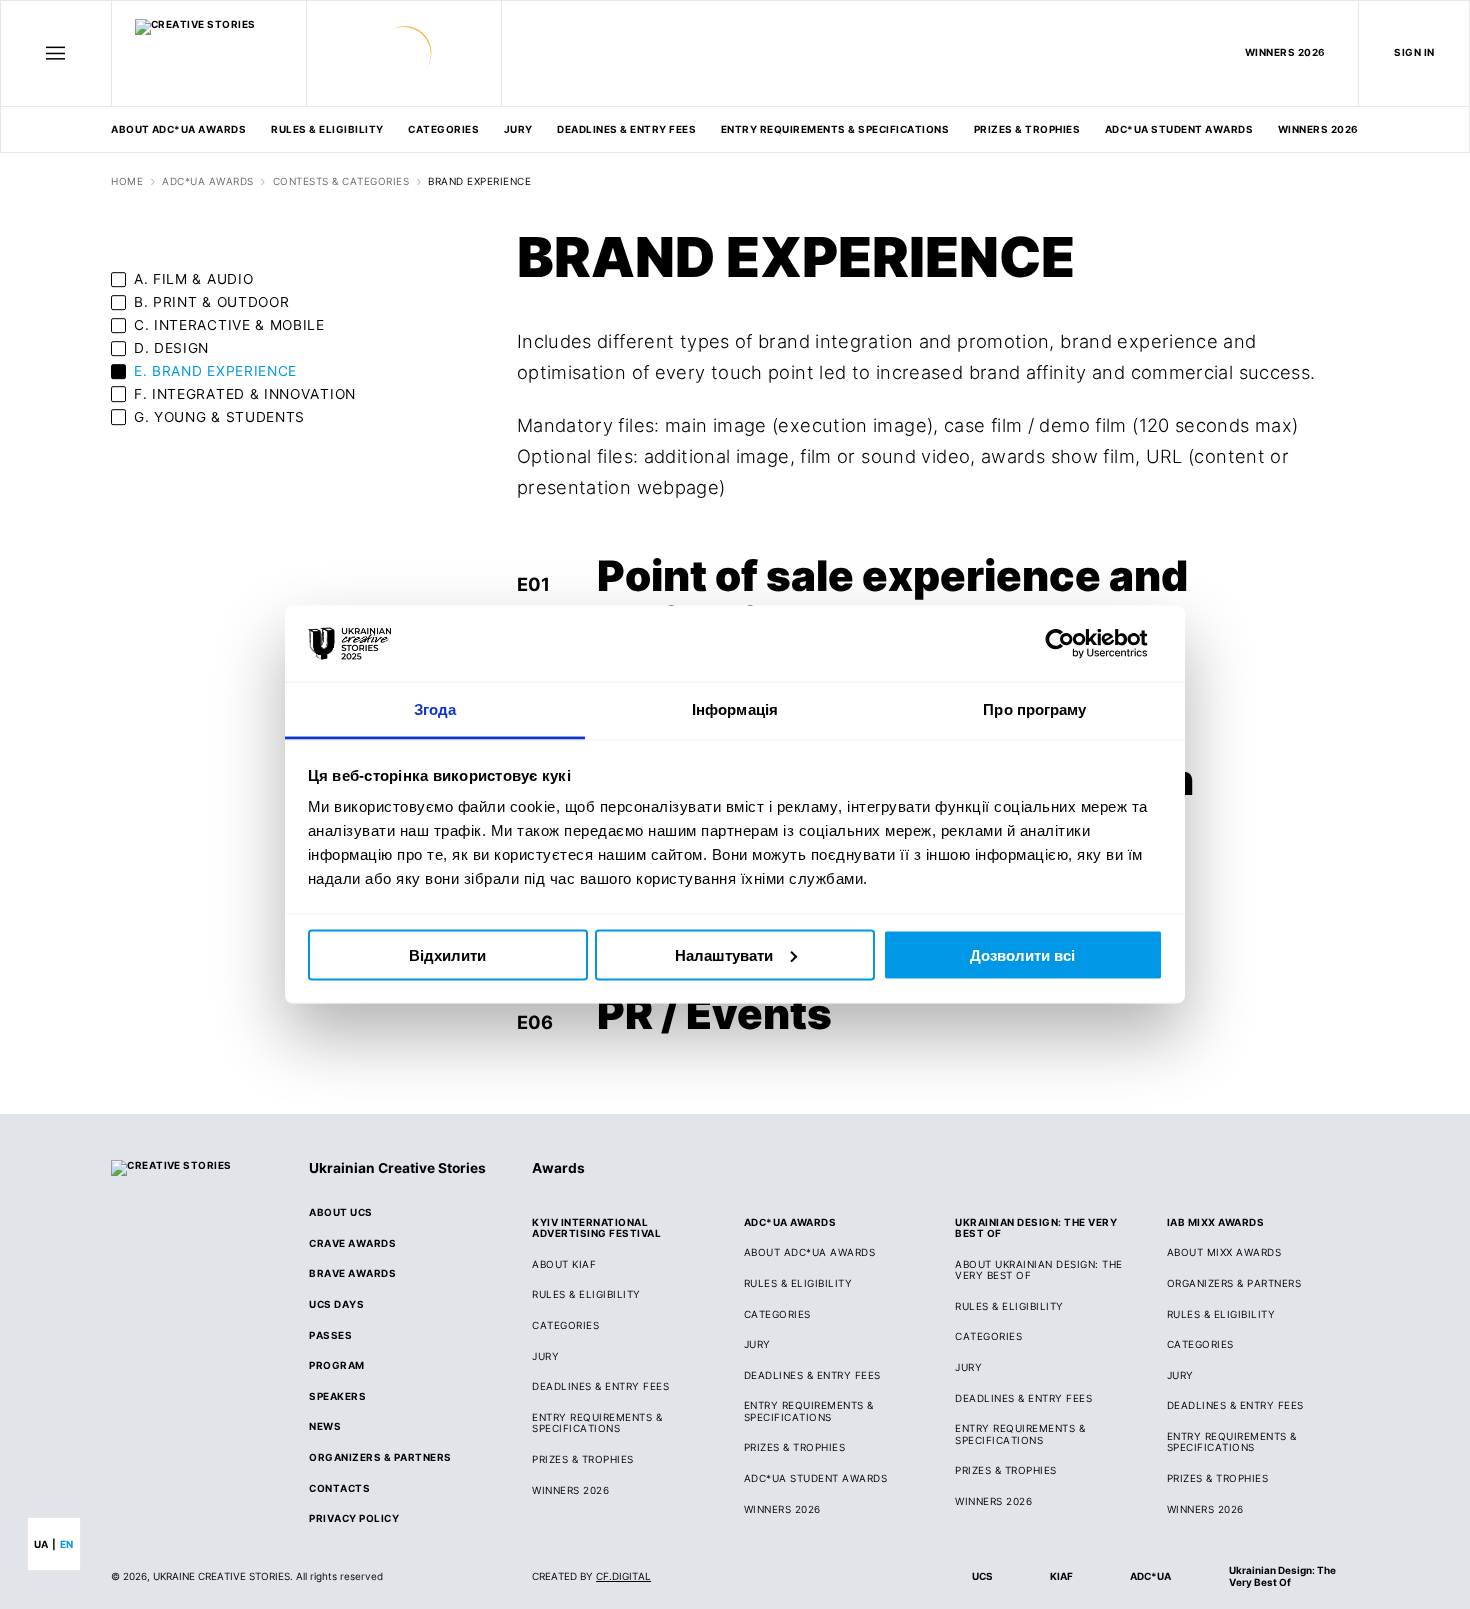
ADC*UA (1150, 1576)
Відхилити (447, 954)
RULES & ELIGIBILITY (327, 129)
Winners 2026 (1318, 129)
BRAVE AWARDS (352, 1273)
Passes (330, 1335)
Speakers (337, 1396)
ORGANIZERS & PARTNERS (1234, 1283)
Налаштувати (724, 954)
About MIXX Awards (1224, 1252)
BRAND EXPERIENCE (479, 181)
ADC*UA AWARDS (207, 181)
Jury (518, 129)
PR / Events (714, 1013)
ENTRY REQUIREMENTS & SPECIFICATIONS (835, 129)
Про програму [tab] (1034, 709)
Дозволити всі (1022, 954)
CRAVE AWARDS (352, 1243)
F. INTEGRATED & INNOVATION (245, 394)
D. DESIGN (171, 348)
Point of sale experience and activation (892, 599)
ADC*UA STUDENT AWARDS (1179, 129)
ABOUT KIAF (564, 1264)
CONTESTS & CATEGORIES (341, 181)
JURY (545, 1356)
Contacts (339, 1488)
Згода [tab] (435, 709)
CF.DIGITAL (623, 1576)
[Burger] (56, 53)
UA (41, 1544)
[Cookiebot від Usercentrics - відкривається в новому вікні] (1075, 644)
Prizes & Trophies (1027, 129)
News (325, 1426)
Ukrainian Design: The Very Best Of (1282, 1576)
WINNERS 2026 (1285, 52)
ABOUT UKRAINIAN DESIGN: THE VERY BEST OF (1038, 1270)
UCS (982, 1576)
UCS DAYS (336, 1304)
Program (336, 1365)
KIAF (1061, 1576)
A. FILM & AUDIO (193, 279)
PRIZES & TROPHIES (1217, 1478)
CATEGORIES (443, 129)
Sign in (1414, 52)
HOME (127, 181)
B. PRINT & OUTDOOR (211, 302)
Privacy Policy (354, 1518)
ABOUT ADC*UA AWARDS (178, 129)
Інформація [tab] (735, 709)
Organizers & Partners (380, 1457)
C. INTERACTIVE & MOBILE (229, 325)
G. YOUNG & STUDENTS (219, 417)
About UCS (340, 1212)
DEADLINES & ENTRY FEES (626, 129)
